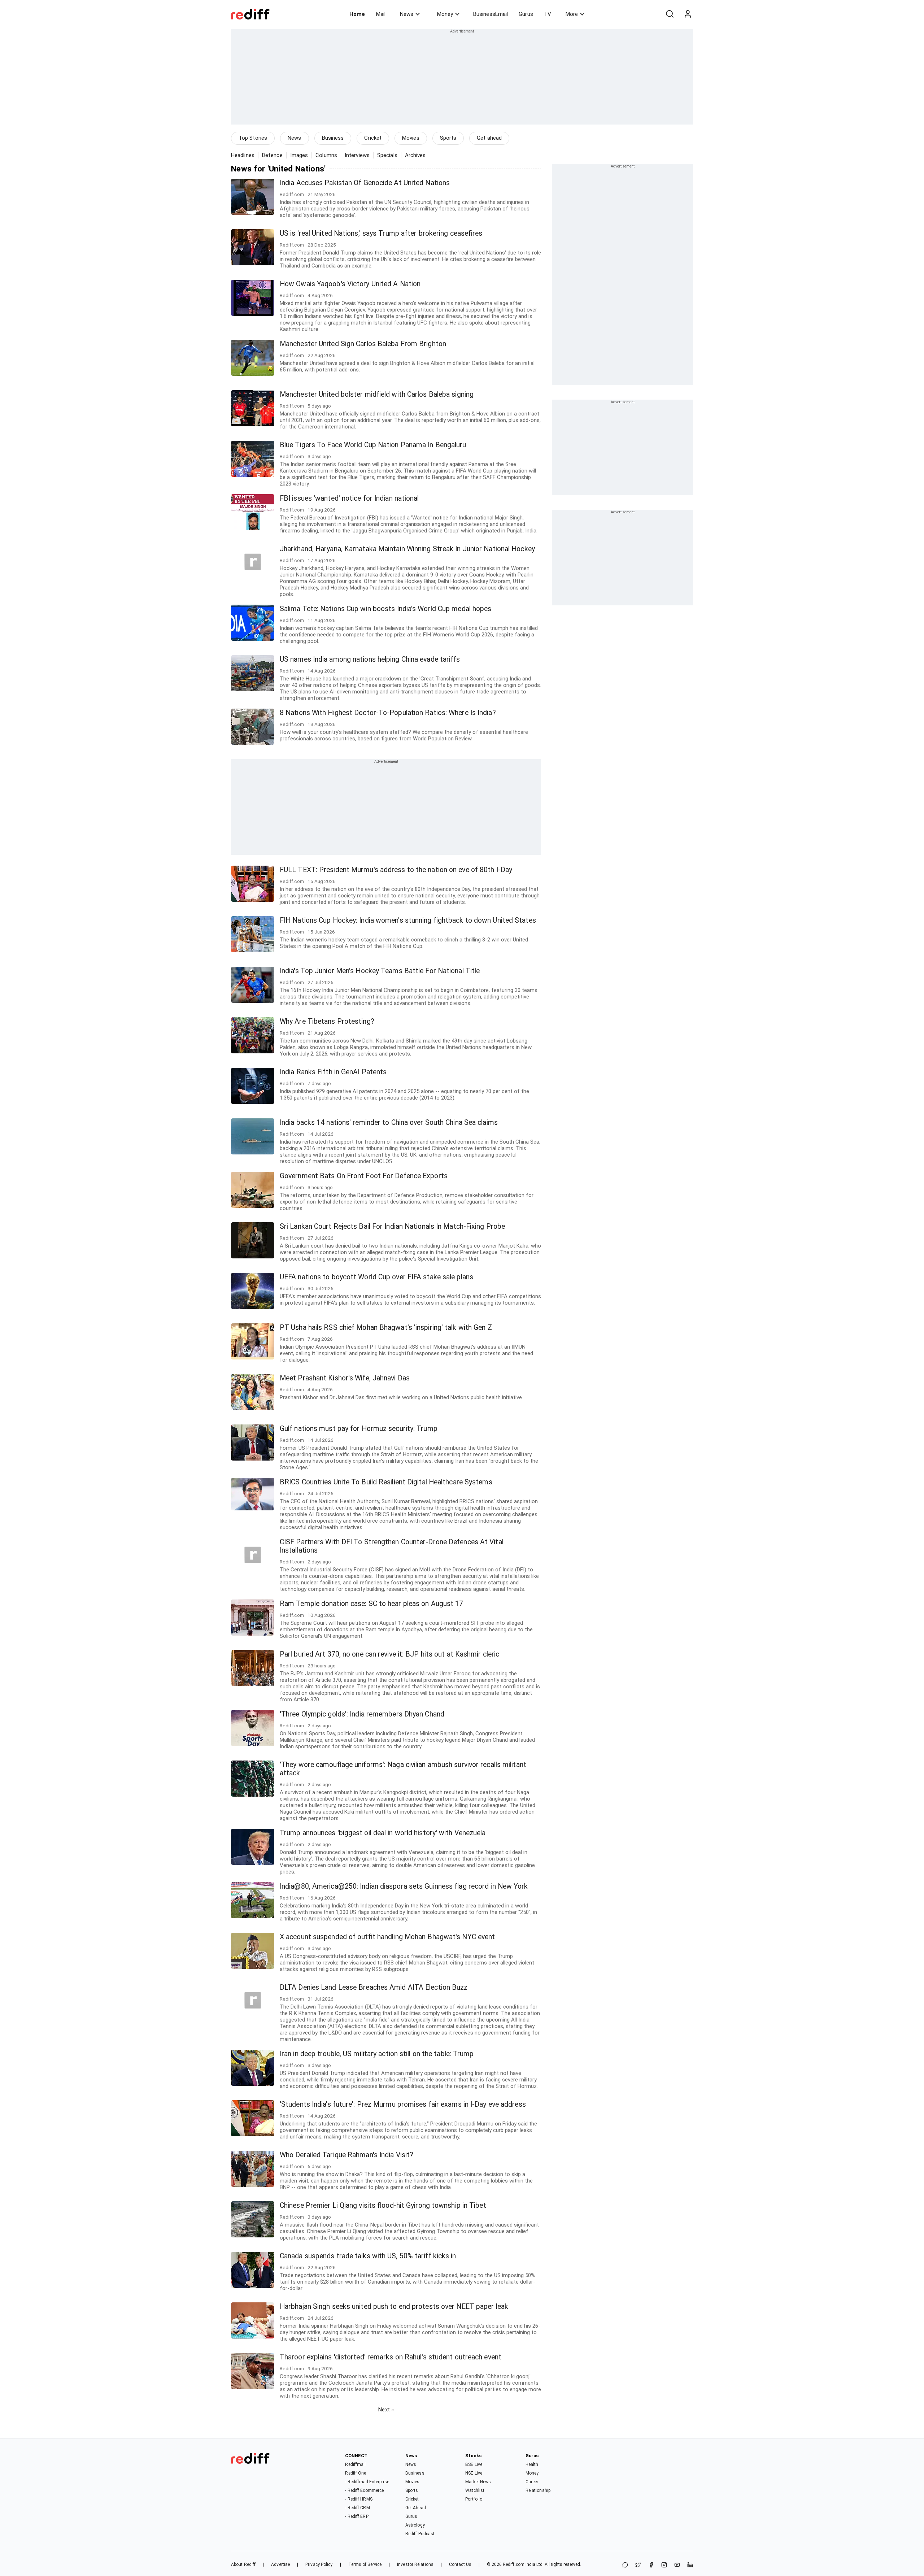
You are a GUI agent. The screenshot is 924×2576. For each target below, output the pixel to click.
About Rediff (243, 2564)
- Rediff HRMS (359, 2499)
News (407, 14)
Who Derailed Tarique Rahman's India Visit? (346, 2155)
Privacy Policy (319, 2564)
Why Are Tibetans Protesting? (327, 1021)
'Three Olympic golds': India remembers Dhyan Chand (362, 1714)
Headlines (243, 155)
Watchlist (475, 2490)
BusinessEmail (491, 14)
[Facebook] (651, 2565)
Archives (415, 155)
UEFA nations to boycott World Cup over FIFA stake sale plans (376, 1277)
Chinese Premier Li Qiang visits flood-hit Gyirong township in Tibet (383, 2205)
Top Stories (253, 138)
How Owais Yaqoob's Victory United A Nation (350, 284)
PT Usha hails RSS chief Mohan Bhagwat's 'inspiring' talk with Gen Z (386, 1328)
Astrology (415, 2525)
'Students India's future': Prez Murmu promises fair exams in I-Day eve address (403, 2104)
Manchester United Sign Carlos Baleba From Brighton (363, 344)
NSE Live (474, 2473)
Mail (381, 14)
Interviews (357, 155)
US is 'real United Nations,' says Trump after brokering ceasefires (381, 233)
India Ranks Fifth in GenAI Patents (333, 1072)
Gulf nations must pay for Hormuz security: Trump (359, 1429)
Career (532, 2482)
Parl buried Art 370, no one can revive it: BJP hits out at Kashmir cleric (389, 1654)
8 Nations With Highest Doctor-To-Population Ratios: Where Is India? (388, 713)
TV (548, 14)
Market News (478, 2482)
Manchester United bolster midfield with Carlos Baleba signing (377, 394)
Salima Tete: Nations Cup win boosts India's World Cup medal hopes (386, 609)
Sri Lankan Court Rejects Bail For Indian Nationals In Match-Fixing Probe (392, 1226)
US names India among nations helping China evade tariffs (370, 659)
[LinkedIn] (690, 2565)
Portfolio (474, 2499)
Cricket (373, 138)
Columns (326, 155)
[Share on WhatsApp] (625, 2565)
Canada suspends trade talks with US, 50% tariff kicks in (368, 2256)
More (572, 14)
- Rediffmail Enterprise (367, 2482)
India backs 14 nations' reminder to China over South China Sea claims (389, 1122)
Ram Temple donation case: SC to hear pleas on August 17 (372, 1604)
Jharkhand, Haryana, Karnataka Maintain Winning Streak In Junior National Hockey (407, 549)
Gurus (526, 14)
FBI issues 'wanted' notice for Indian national (349, 498)
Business (333, 138)
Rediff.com (514, 2564)
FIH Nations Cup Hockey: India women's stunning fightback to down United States (408, 920)
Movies (411, 138)
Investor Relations (415, 2564)
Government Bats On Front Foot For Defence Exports (364, 1176)
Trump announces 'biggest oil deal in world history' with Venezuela (383, 1833)
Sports (448, 138)
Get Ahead (416, 2508)
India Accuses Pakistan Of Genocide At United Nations (365, 183)
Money (445, 14)
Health (532, 2464)
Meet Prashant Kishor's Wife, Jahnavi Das (345, 1378)
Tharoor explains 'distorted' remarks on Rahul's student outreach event (391, 2357)
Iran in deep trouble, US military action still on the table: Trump (377, 2054)
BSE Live (474, 2464)
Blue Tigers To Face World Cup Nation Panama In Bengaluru (373, 445)
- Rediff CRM (357, 2508)
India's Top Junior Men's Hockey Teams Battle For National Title (380, 971)
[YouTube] (677, 2565)
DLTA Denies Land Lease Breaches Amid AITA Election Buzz (374, 1987)
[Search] (670, 14)
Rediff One (356, 2473)
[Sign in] (688, 14)
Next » (386, 2410)
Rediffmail (355, 2464)
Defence (272, 155)
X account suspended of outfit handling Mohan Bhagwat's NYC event (387, 1937)
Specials (387, 155)
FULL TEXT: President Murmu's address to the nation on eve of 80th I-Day (396, 870)
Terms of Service (365, 2564)
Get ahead (489, 138)
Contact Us (460, 2564)
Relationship (538, 2490)
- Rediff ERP (357, 2516)
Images (299, 155)
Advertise (280, 2564)
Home (357, 14)
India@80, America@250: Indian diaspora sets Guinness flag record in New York (404, 1886)
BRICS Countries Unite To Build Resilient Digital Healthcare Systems (386, 1482)
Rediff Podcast (420, 2534)
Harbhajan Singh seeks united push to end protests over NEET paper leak (394, 2307)
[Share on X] (638, 2565)
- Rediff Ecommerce (364, 2490)
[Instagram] (664, 2565)
